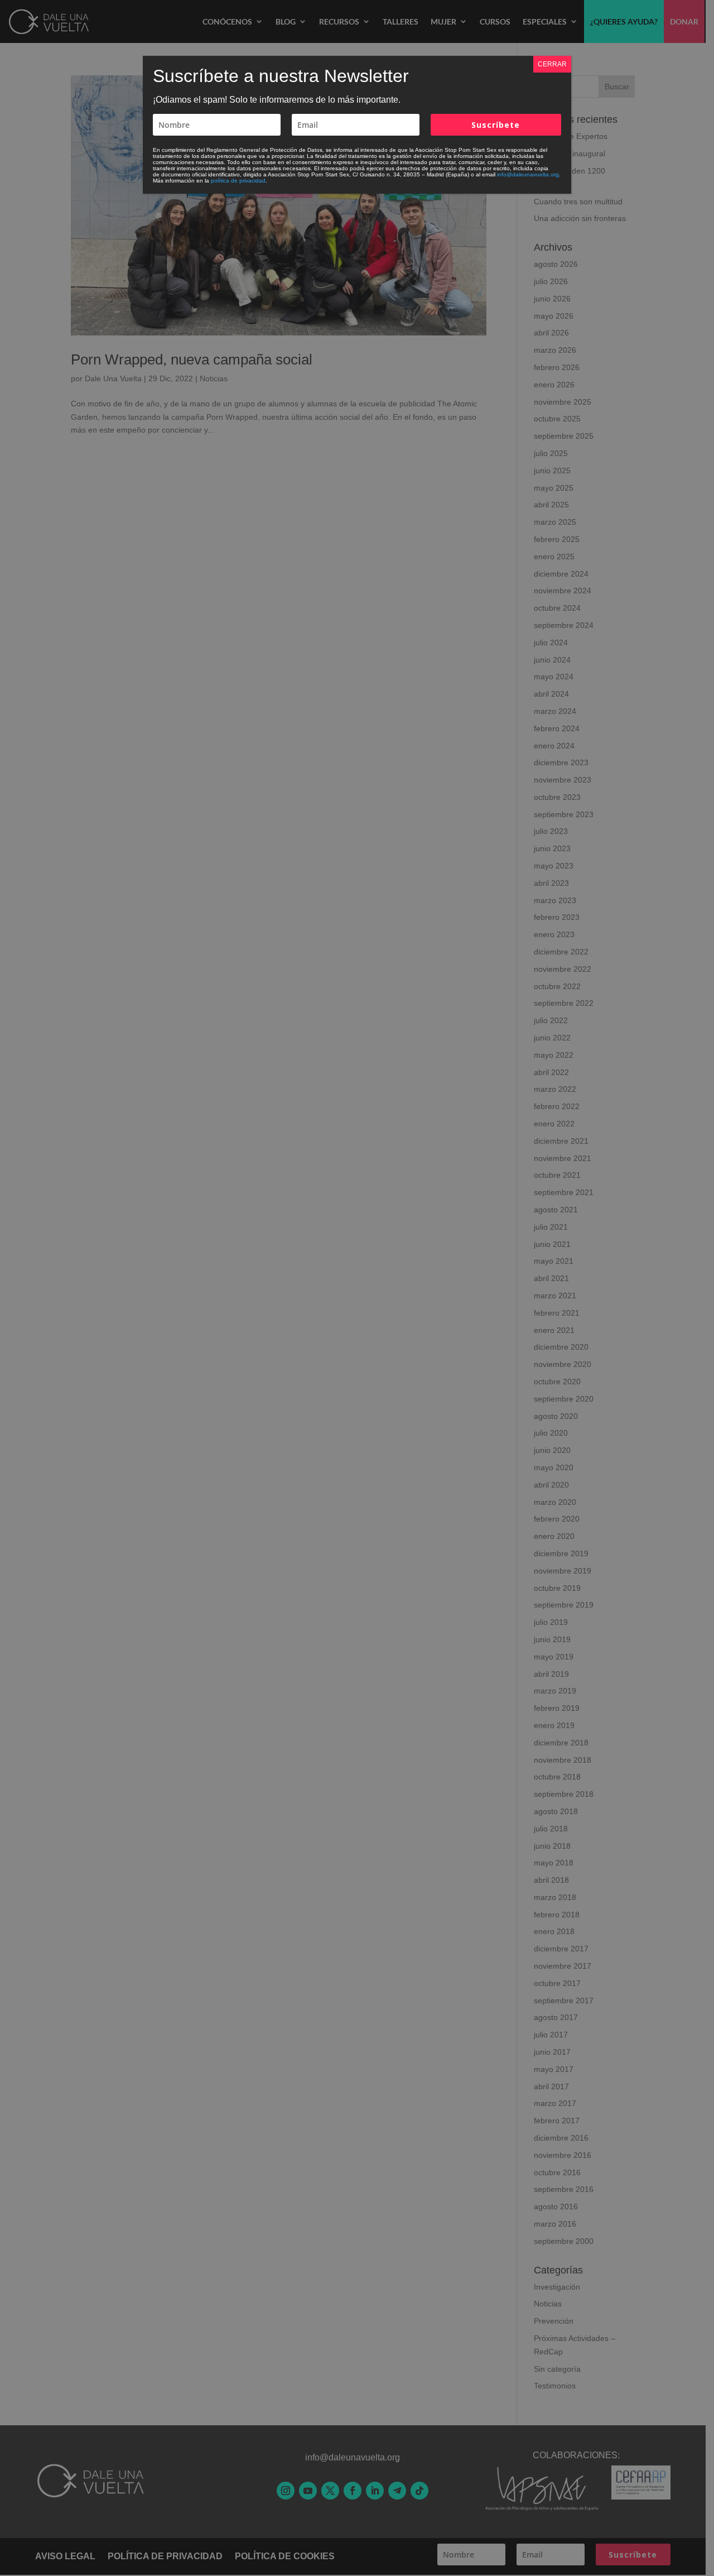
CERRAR (552, 64)
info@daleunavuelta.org (528, 174)
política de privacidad (238, 181)
